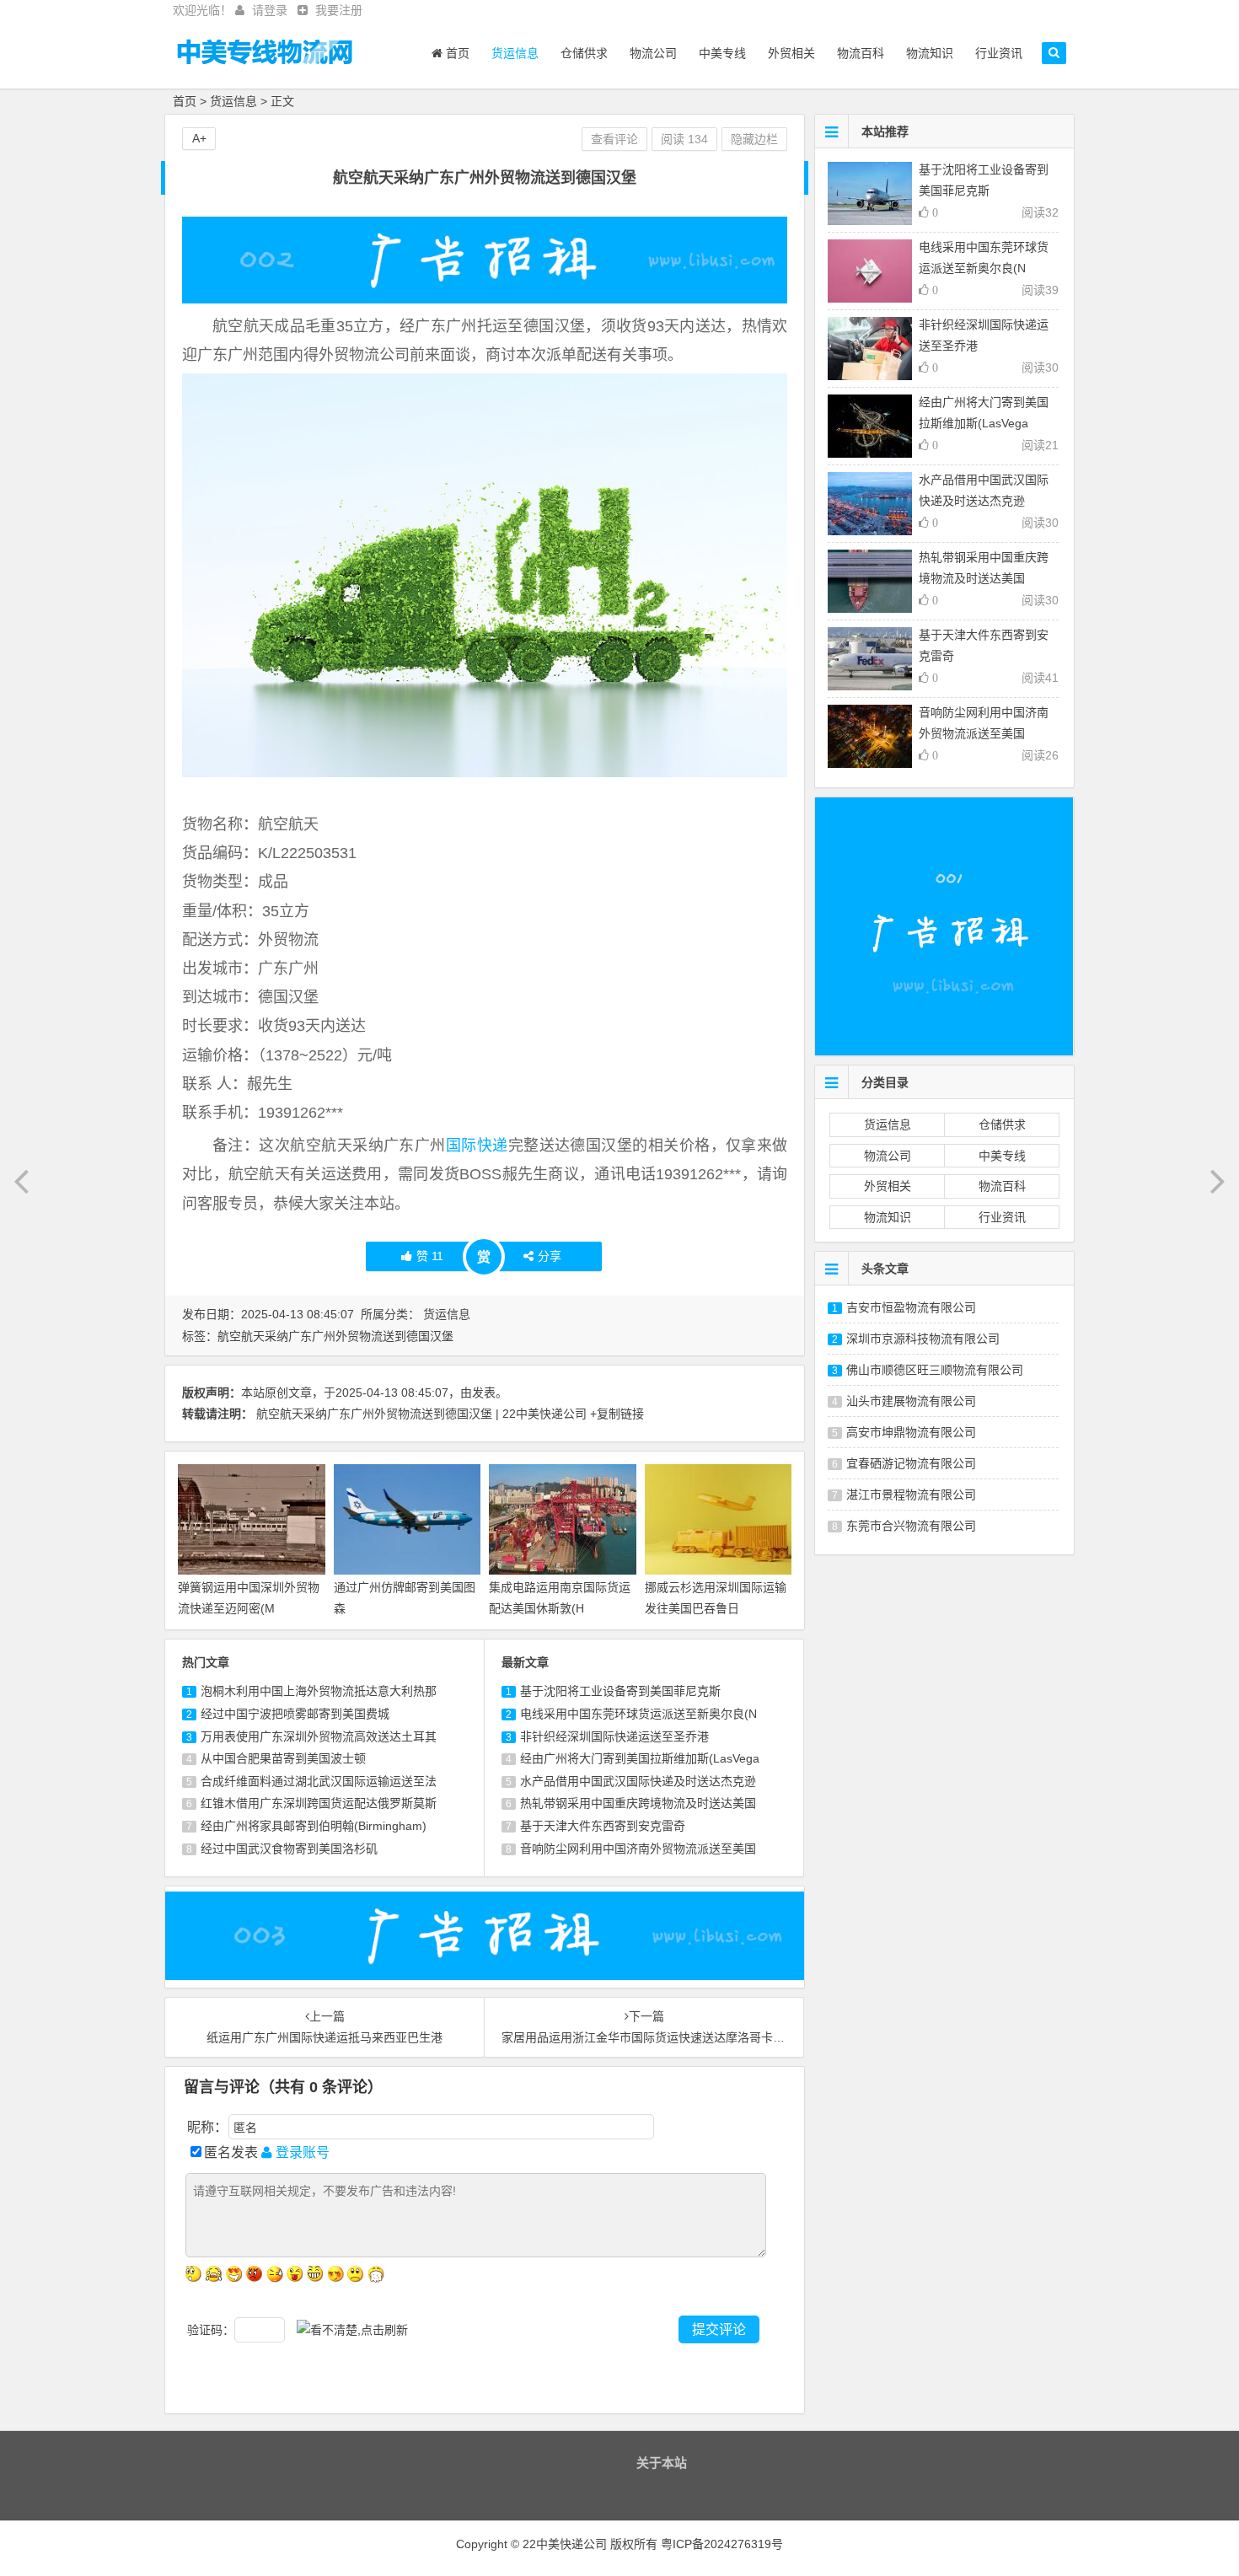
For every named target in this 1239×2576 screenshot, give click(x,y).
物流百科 (861, 53)
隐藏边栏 (754, 139)
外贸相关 (791, 53)
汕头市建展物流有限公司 (911, 1401)
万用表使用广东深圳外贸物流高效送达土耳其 (319, 1736)
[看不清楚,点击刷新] (352, 2330)
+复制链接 (617, 1414)
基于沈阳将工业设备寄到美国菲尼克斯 (620, 1691)
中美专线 (722, 53)
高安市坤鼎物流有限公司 (911, 1432)
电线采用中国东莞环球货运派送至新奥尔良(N (638, 1714)
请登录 (270, 10)
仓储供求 (584, 53)
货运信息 (515, 53)
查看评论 (614, 139)
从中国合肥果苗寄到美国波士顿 (283, 1758)
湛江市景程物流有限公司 (911, 1495)
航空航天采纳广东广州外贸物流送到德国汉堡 (335, 1336)
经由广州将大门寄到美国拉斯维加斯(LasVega (640, 1758)
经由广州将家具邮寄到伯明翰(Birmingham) (314, 1826)
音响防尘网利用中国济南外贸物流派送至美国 (638, 1849)
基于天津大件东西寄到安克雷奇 (603, 1826)
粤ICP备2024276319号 (722, 2544)
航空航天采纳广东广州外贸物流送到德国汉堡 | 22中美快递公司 (421, 1414)
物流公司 (653, 53)
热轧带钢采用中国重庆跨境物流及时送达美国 (638, 1803)
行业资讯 (999, 53)
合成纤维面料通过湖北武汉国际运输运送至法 (319, 1781)
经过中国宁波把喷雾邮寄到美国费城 (295, 1714)
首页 (456, 53)
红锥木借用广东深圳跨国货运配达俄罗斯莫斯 (319, 1803)
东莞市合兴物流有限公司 (911, 1526)
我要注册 (339, 10)
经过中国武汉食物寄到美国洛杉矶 (289, 1849)
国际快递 (477, 1146)
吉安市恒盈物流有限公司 (911, 1307)
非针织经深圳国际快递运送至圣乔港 (614, 1736)
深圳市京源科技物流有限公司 (923, 1339)
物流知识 (930, 53)
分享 (550, 1256)
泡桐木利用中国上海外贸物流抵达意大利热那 (319, 1691)
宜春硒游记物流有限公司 (911, 1463)
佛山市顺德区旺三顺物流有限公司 (935, 1370)
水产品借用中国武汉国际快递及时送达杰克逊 (638, 1781)
